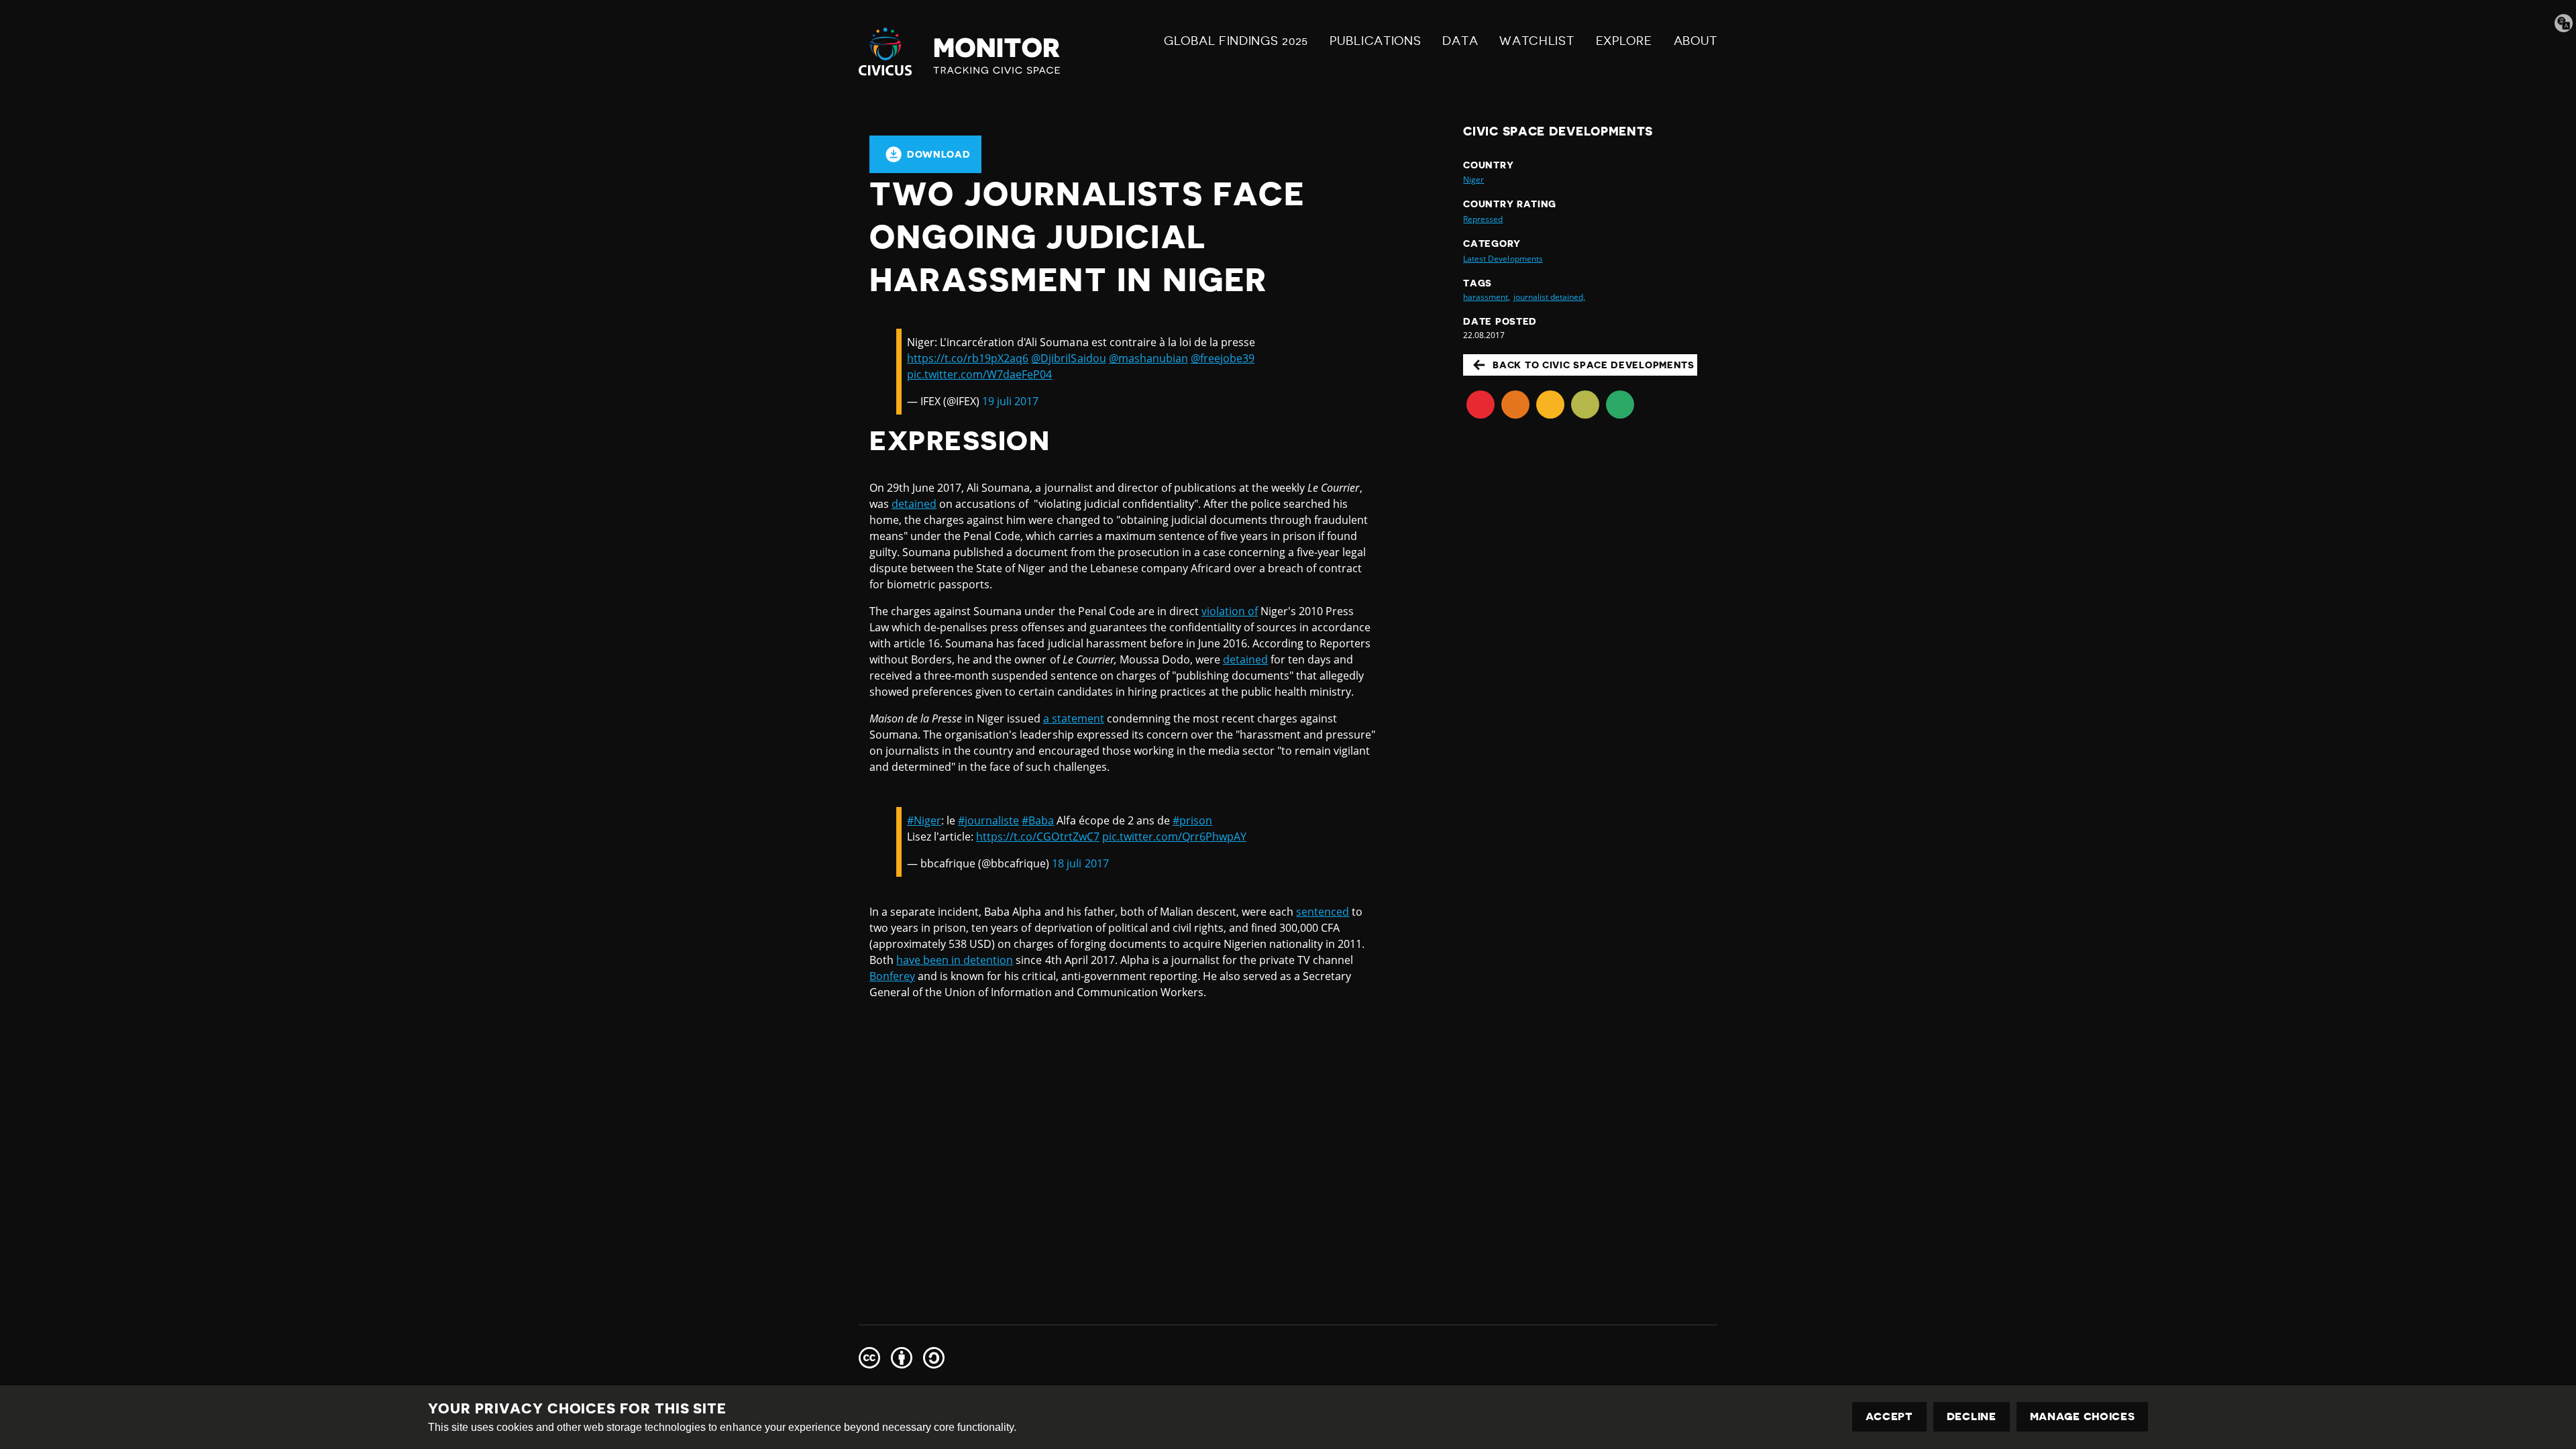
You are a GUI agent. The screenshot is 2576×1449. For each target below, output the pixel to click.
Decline (1972, 1417)
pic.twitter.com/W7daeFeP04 (979, 374)
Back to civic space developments (1593, 365)
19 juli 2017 (1010, 401)
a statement (1074, 718)
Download (939, 154)
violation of (1230, 611)
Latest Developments (1503, 259)
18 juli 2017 (1080, 863)
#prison (1192, 820)
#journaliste (988, 820)
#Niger (924, 820)
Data (1460, 41)
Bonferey (892, 976)
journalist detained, (1549, 297)
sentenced (1323, 912)
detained (914, 504)
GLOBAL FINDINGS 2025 (1236, 41)
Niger (1473, 179)
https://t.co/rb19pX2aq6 (968, 358)
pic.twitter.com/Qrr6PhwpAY (1174, 837)
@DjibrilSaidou (1068, 358)
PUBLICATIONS (1375, 41)
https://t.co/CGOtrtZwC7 (1037, 837)
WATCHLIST (1537, 41)
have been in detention (955, 960)
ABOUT (1696, 41)
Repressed (1483, 219)
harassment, (1487, 297)
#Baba (1038, 820)
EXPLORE (1624, 41)
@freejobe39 (1223, 358)
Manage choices (2083, 1417)
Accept (1889, 1417)
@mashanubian (1148, 358)
